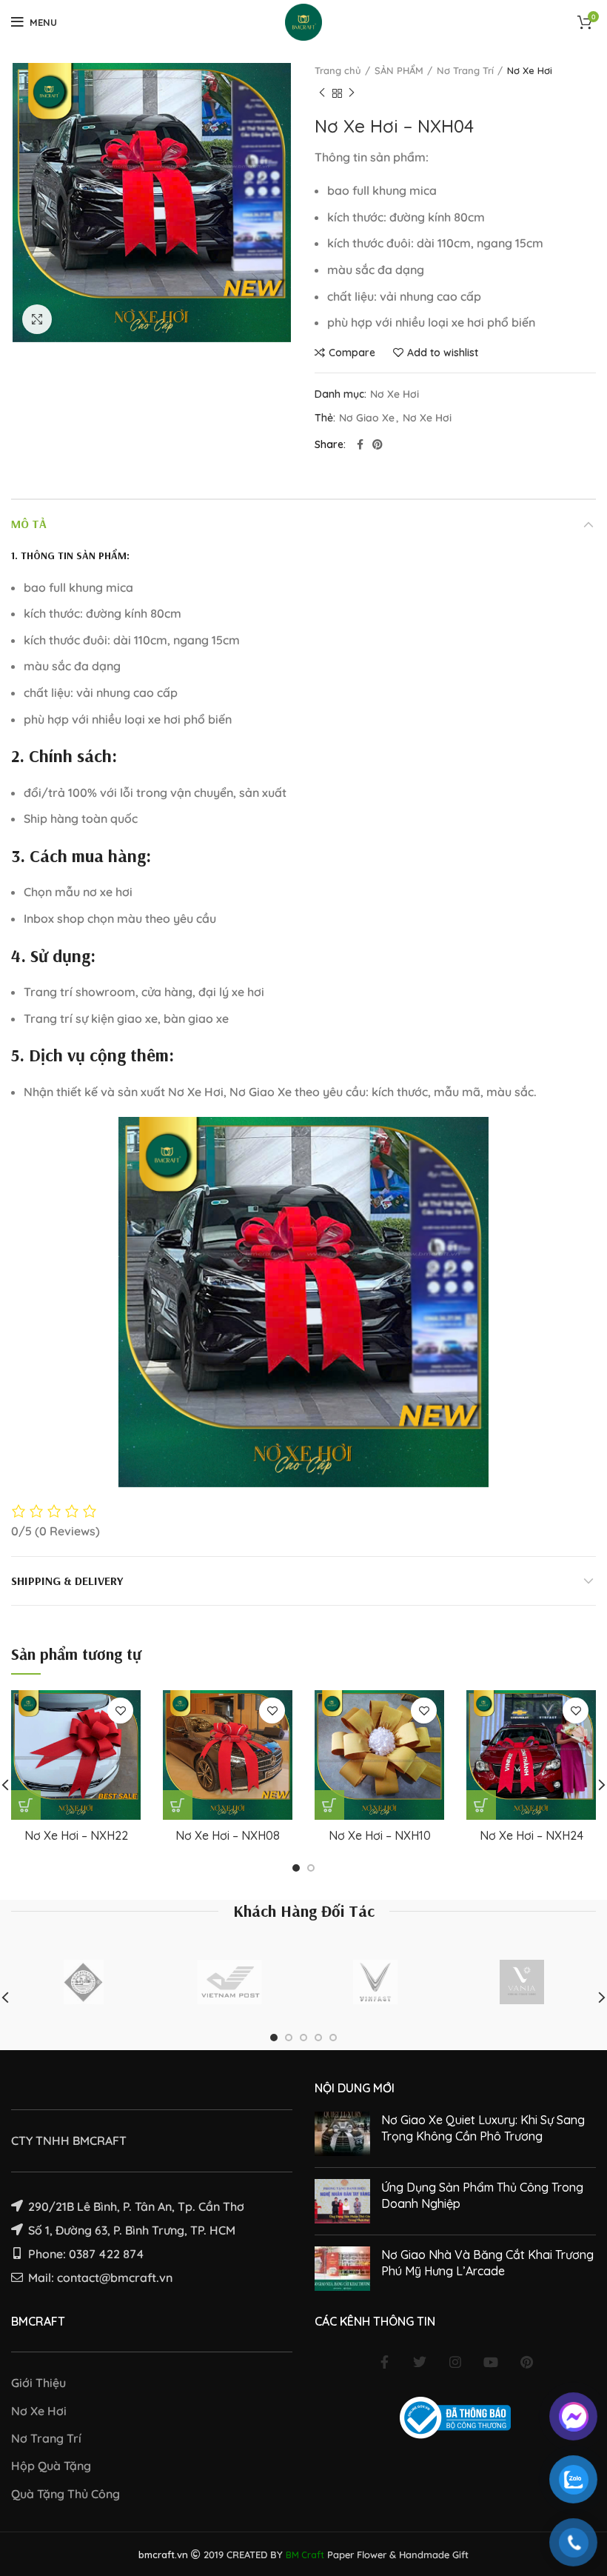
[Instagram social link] (455, 2362)
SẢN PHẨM (399, 70)
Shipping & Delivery (67, 1581)
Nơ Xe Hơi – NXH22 (76, 1835)
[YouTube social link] (491, 2362)
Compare (352, 353)
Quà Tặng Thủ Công (66, 2494)
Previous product (322, 93)
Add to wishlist (443, 353)
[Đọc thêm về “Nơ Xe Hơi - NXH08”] (178, 1805)
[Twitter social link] (420, 2362)
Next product (352, 93)
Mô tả (29, 524)
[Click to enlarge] (37, 319)
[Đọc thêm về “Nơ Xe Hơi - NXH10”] (329, 1805)
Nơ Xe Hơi (530, 70)
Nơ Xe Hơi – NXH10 (380, 1835)
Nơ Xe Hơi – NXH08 (228, 1835)
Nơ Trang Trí (465, 70)
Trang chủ (338, 70)
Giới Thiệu (38, 2383)
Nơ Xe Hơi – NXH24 (531, 1835)
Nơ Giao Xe (367, 418)
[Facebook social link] (360, 444)
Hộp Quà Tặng (51, 2466)
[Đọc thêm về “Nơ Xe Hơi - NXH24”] (481, 1805)
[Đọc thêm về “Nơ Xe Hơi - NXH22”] (26, 1805)
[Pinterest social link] (378, 444)
